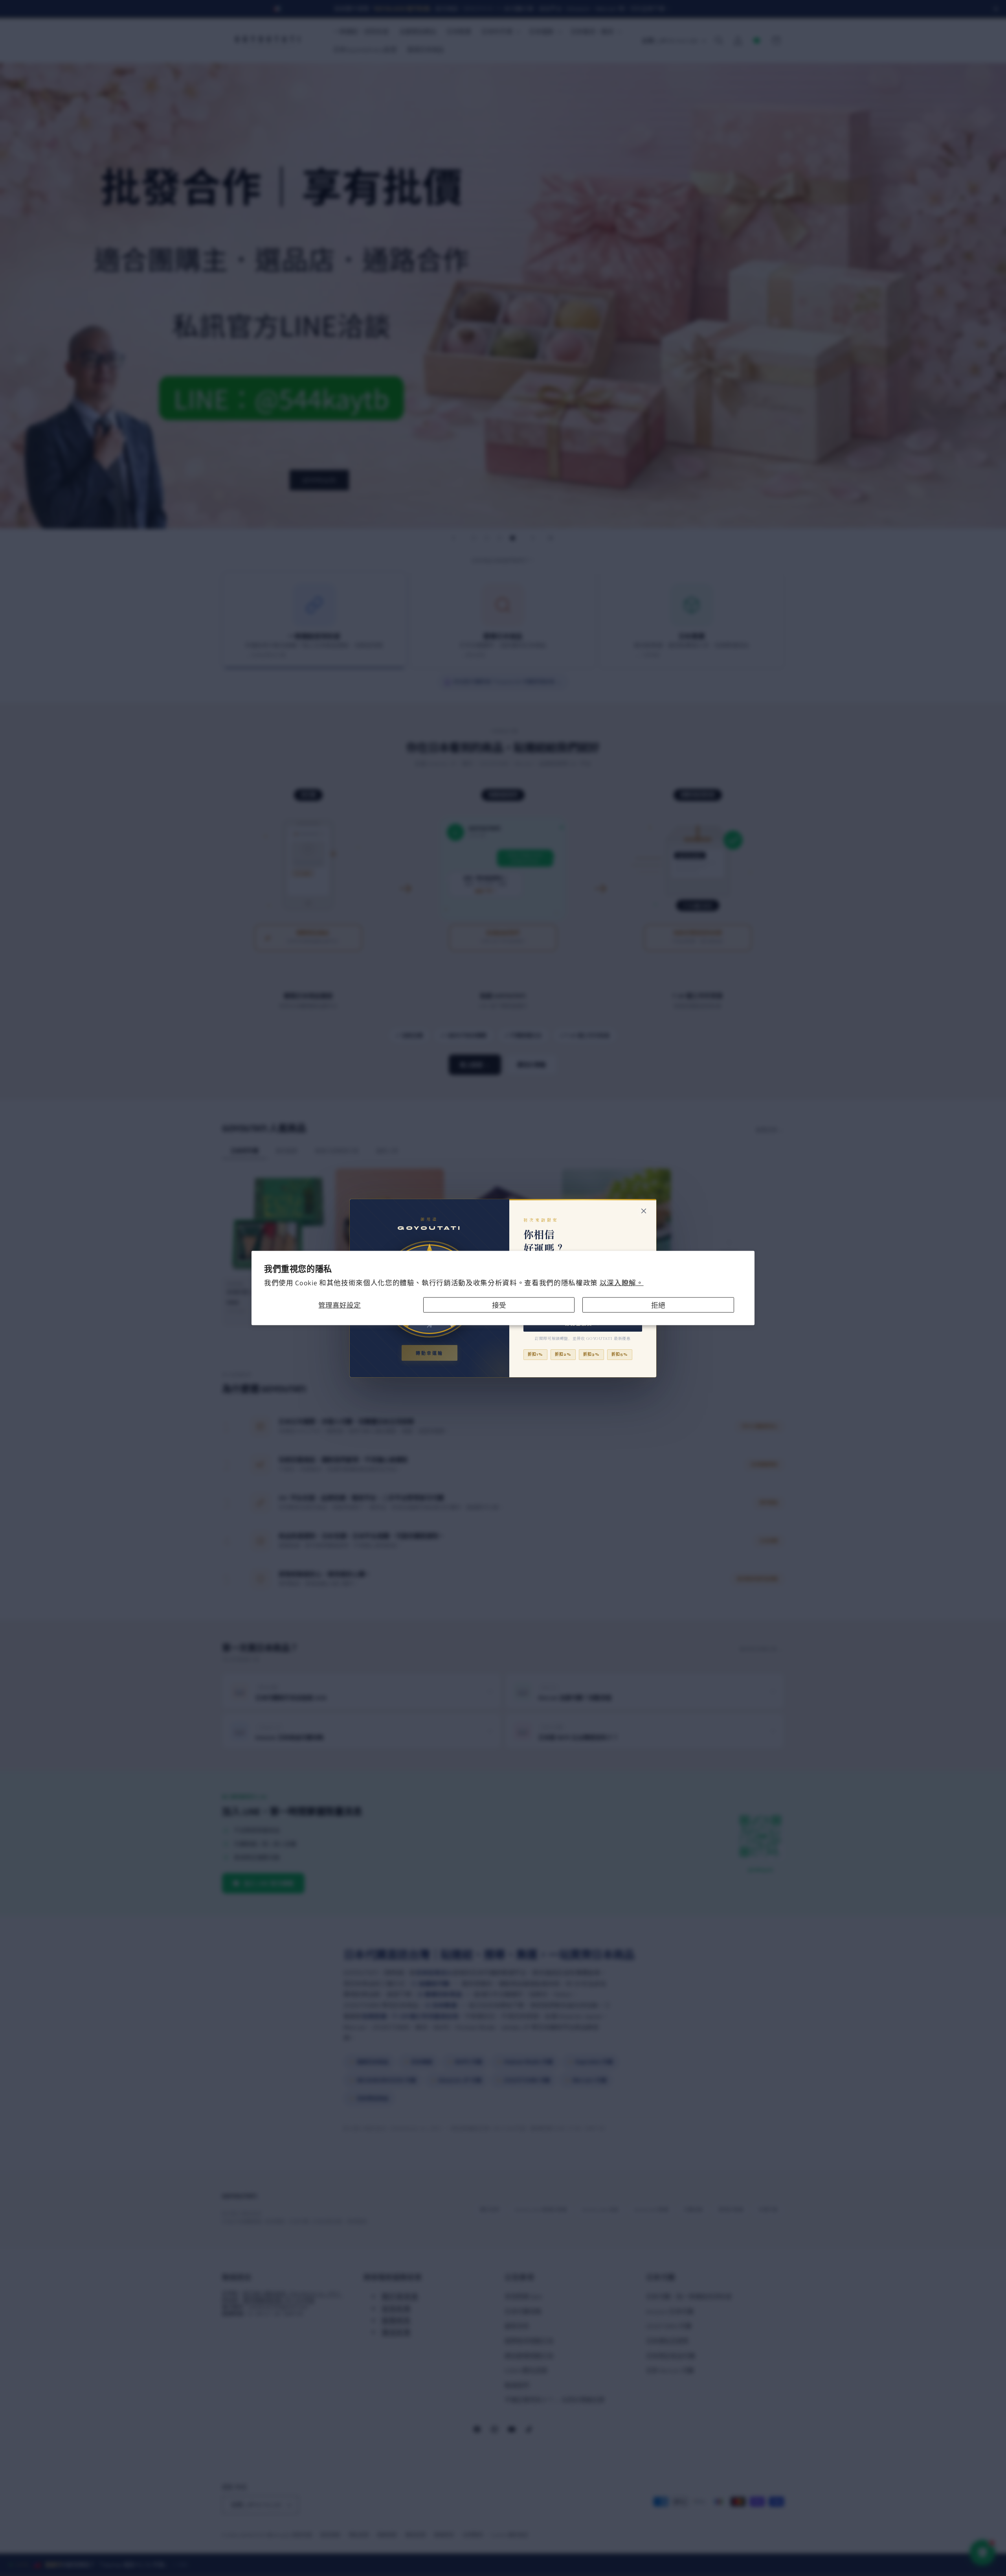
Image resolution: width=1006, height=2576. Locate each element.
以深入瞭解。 (622, 1283)
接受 (499, 1305)
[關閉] (644, 1211)
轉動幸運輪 (430, 1353)
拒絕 (658, 1305)
